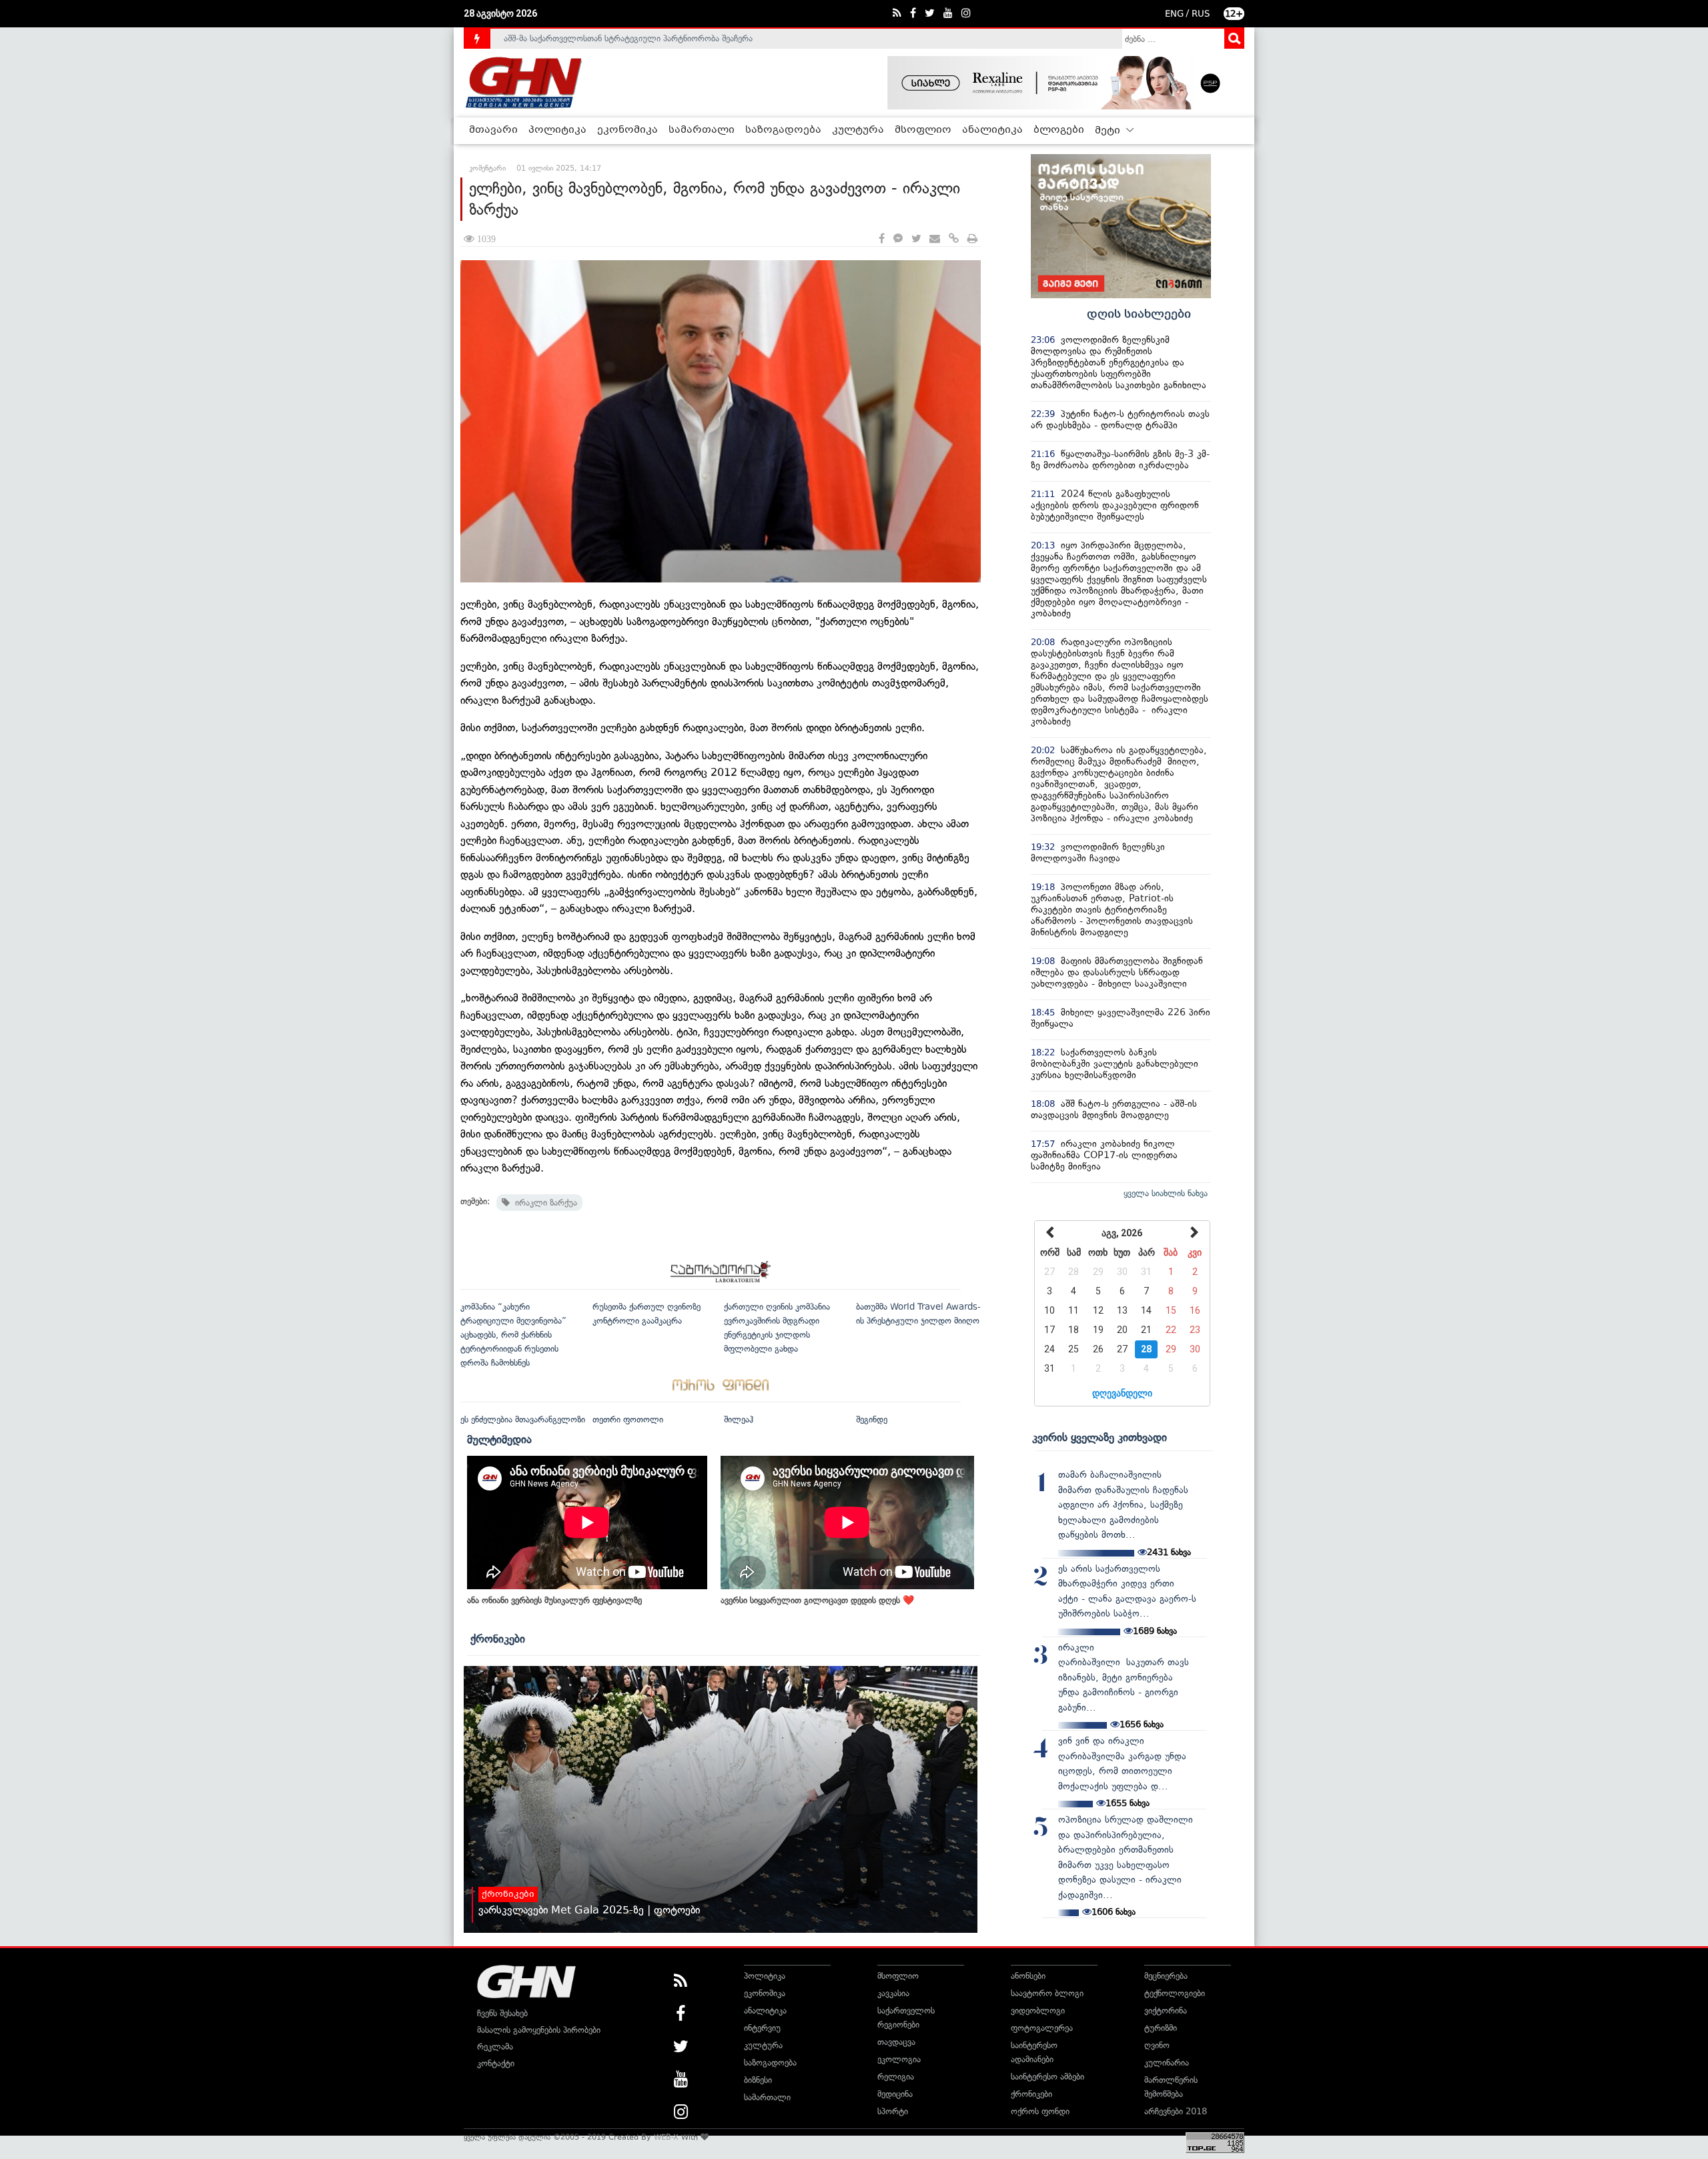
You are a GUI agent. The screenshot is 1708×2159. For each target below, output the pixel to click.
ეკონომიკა (627, 130)
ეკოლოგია (899, 2059)
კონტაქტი (496, 2063)
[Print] (972, 239)
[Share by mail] (935, 239)
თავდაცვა (896, 2042)
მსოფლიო (923, 130)
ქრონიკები (498, 1639)
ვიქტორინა (1166, 2011)
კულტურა (858, 130)
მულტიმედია (499, 1439)
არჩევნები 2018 (1176, 2111)
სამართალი (702, 130)
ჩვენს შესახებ (502, 2013)
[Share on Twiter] (916, 239)
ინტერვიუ (762, 2028)
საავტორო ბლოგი (1047, 1993)
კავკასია (893, 1993)
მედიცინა (895, 2094)
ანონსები (1028, 1976)
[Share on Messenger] (898, 239)
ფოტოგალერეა (1042, 2028)
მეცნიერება (1166, 1976)
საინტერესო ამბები (1047, 2077)
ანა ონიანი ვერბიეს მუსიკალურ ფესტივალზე (554, 1600)
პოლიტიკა (557, 130)
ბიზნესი (758, 2080)
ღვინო (1157, 2045)
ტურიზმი (1161, 2028)
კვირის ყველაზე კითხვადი (1100, 1437)
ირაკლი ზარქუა (543, 1203)
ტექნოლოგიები (1175, 1993)
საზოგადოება (783, 130)
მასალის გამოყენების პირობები (539, 2030)
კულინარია (1167, 2063)
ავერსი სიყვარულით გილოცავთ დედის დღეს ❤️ (817, 1600)
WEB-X (666, 2137)
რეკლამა (495, 2047)
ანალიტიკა (992, 130)
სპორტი (893, 2111)
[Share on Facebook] (882, 239)
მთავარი (493, 130)
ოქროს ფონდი (1040, 2111)
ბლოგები (1059, 130)
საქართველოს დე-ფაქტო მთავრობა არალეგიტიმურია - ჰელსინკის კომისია (653, 38)
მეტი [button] (1109, 131)
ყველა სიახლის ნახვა (1166, 1193)
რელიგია (896, 2077)
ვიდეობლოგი (1038, 2011)
